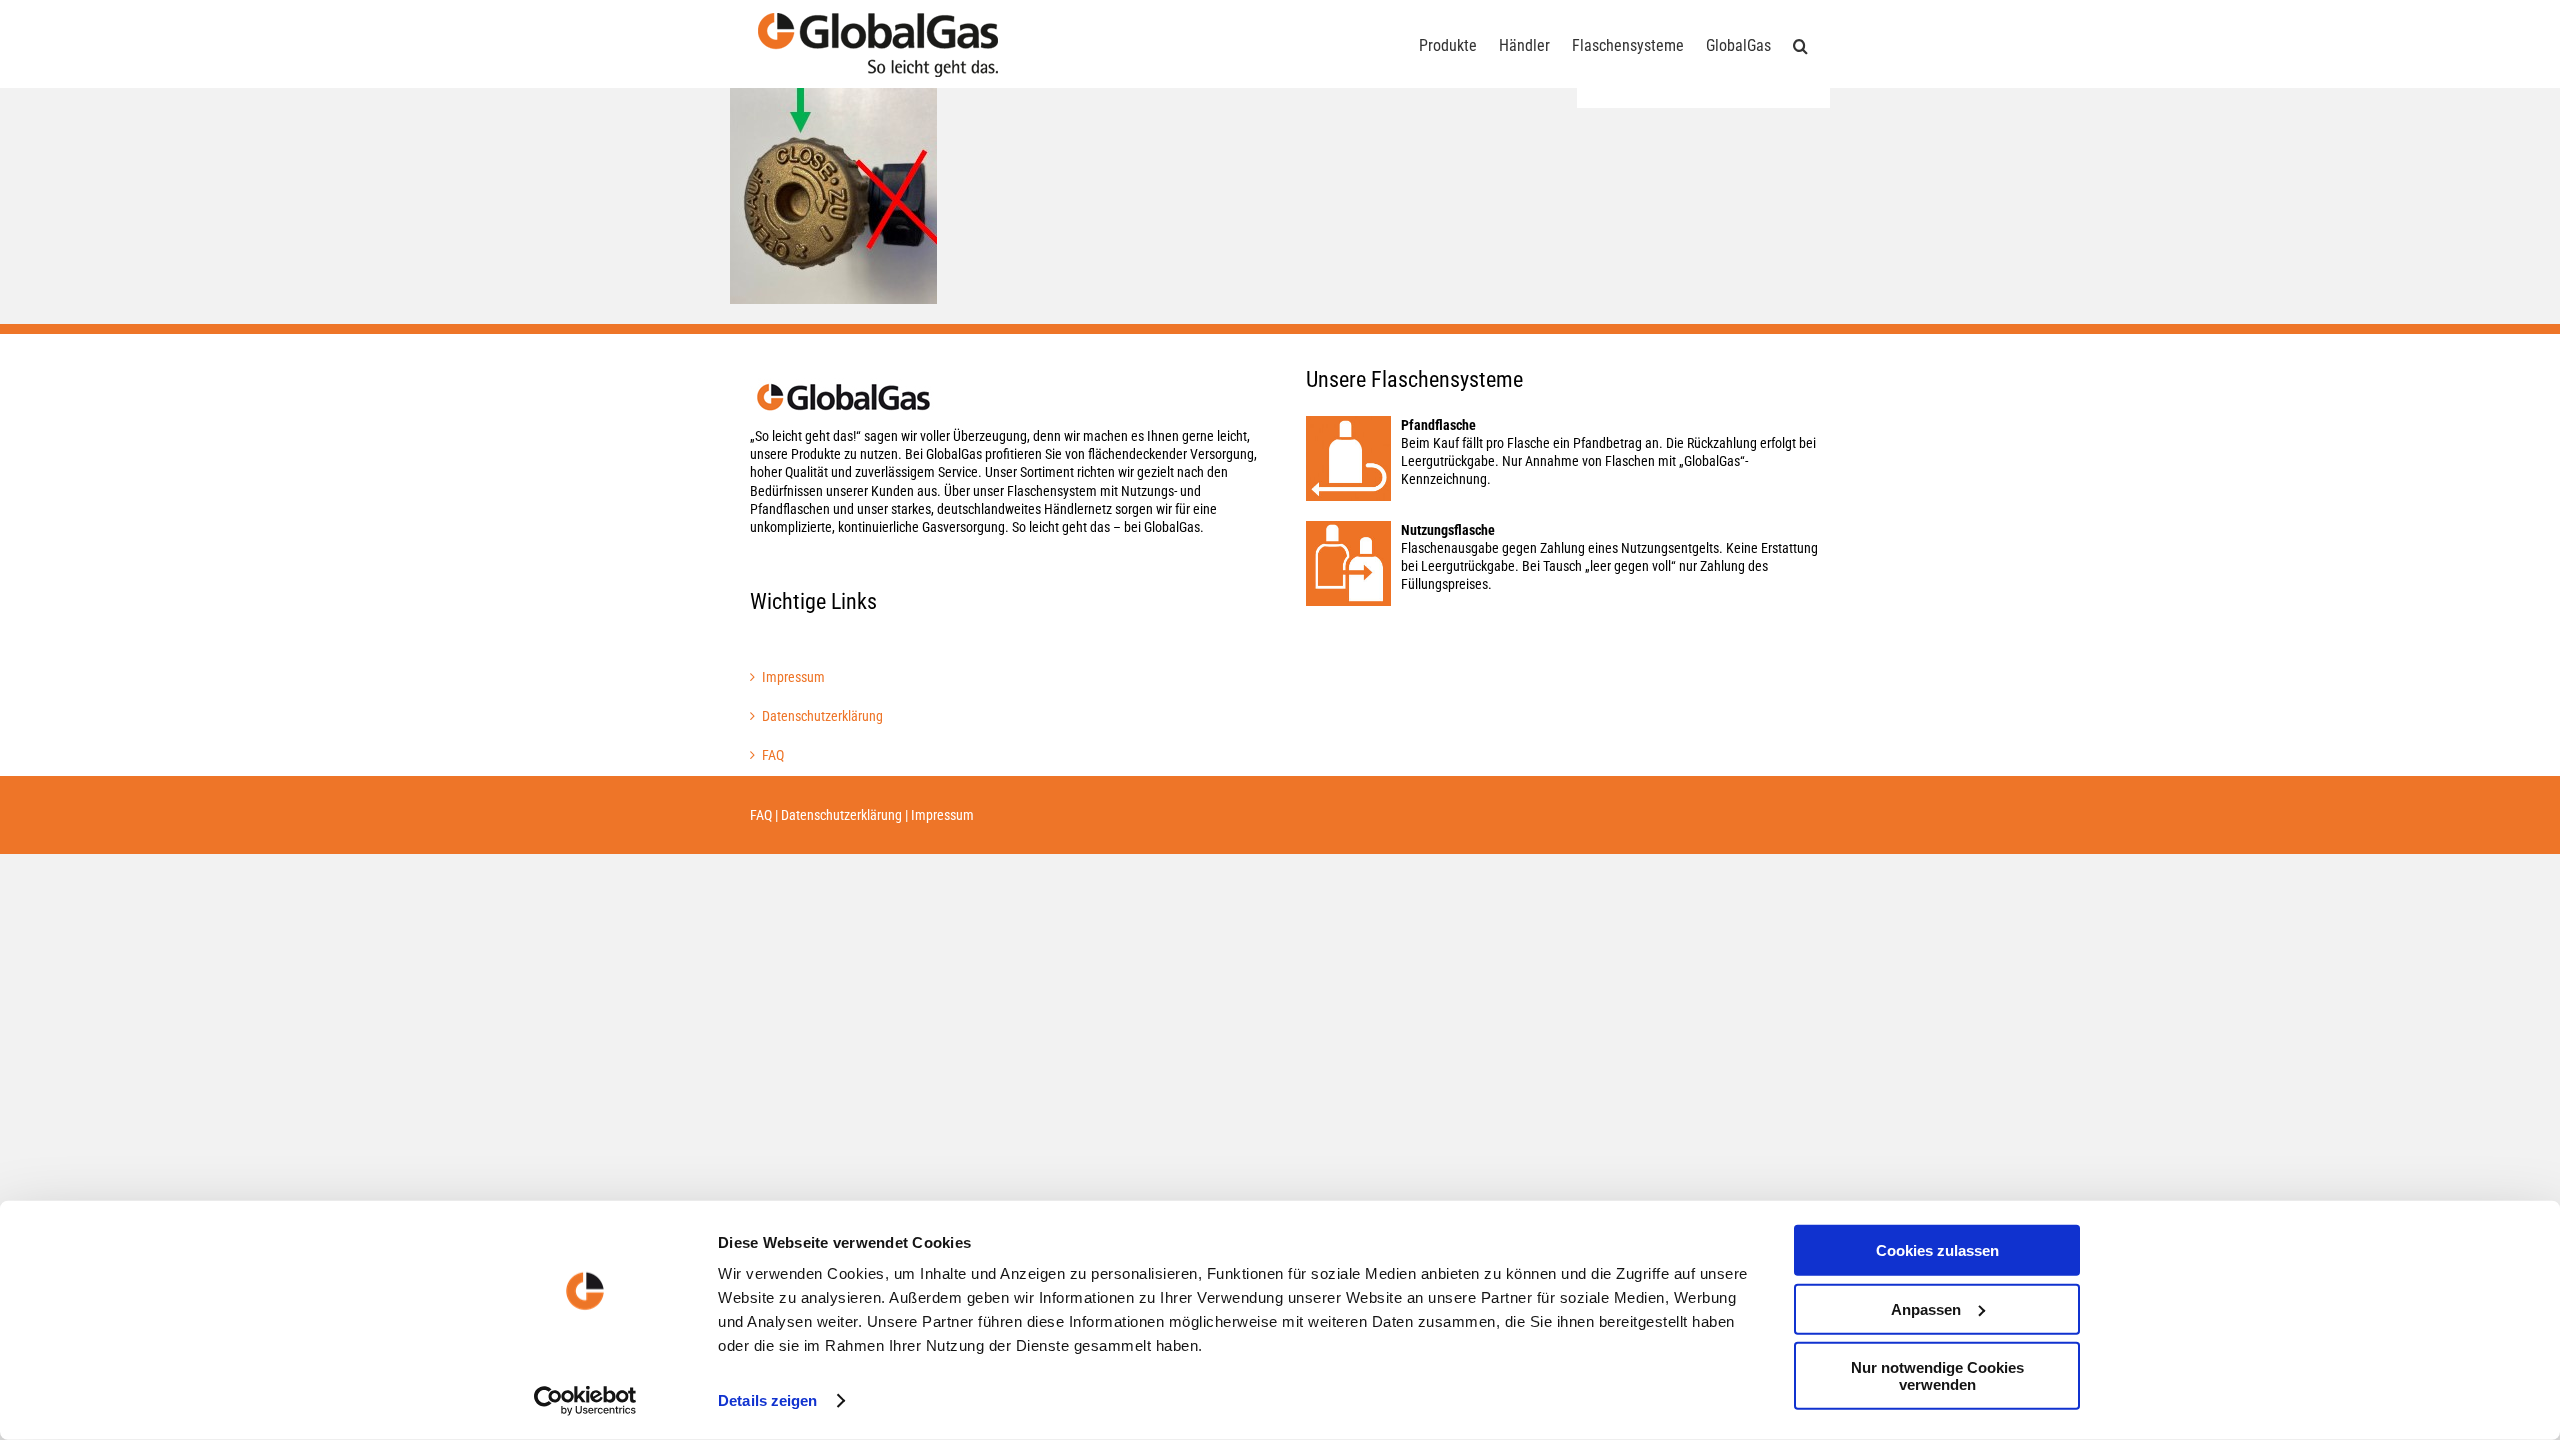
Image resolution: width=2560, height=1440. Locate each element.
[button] (1800, 44)
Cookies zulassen (1937, 1250)
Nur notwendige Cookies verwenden (1937, 1376)
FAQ (773, 755)
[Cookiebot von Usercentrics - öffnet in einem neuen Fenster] (585, 1401)
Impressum (793, 677)
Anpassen (1926, 1308)
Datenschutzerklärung (822, 716)
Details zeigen (767, 1400)
